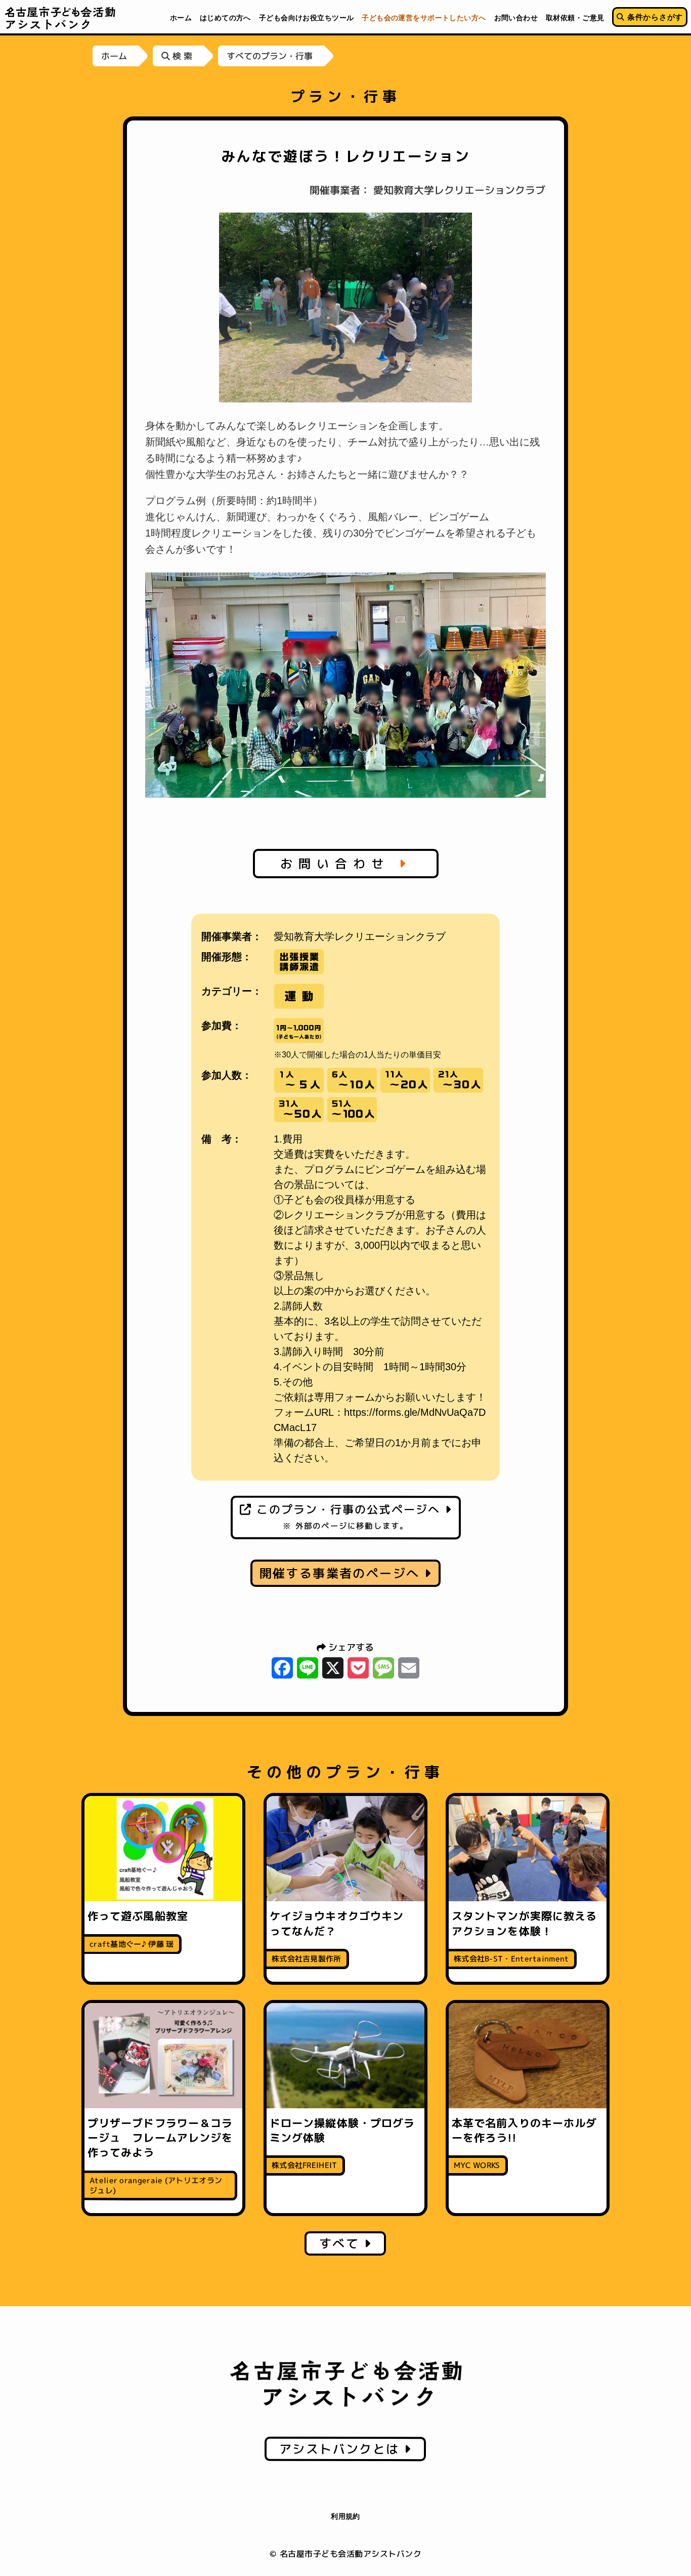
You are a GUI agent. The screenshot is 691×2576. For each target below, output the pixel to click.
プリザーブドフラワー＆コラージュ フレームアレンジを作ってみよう (160, 2138)
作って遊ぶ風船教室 (138, 1916)
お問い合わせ (340, 864)
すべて (342, 2243)
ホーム (114, 56)
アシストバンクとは (342, 2449)
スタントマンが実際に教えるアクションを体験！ (524, 1923)
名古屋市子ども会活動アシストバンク (60, 18)
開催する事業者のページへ (342, 1573)
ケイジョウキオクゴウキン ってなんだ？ (342, 1923)
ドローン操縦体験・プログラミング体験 (342, 2130)
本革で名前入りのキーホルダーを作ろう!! (524, 2130)
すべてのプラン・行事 (270, 56)
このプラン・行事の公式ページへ (348, 1516)
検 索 (181, 56)
